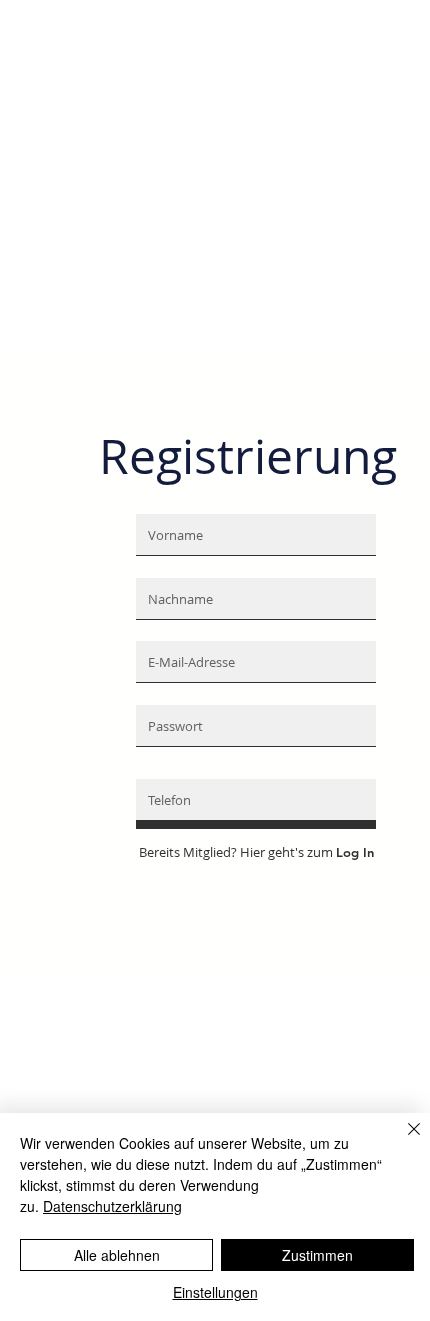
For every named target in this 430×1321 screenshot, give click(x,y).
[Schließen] (402, 1141)
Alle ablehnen (117, 1255)
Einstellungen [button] (215, 1292)
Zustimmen (317, 1255)
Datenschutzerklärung (112, 1206)
